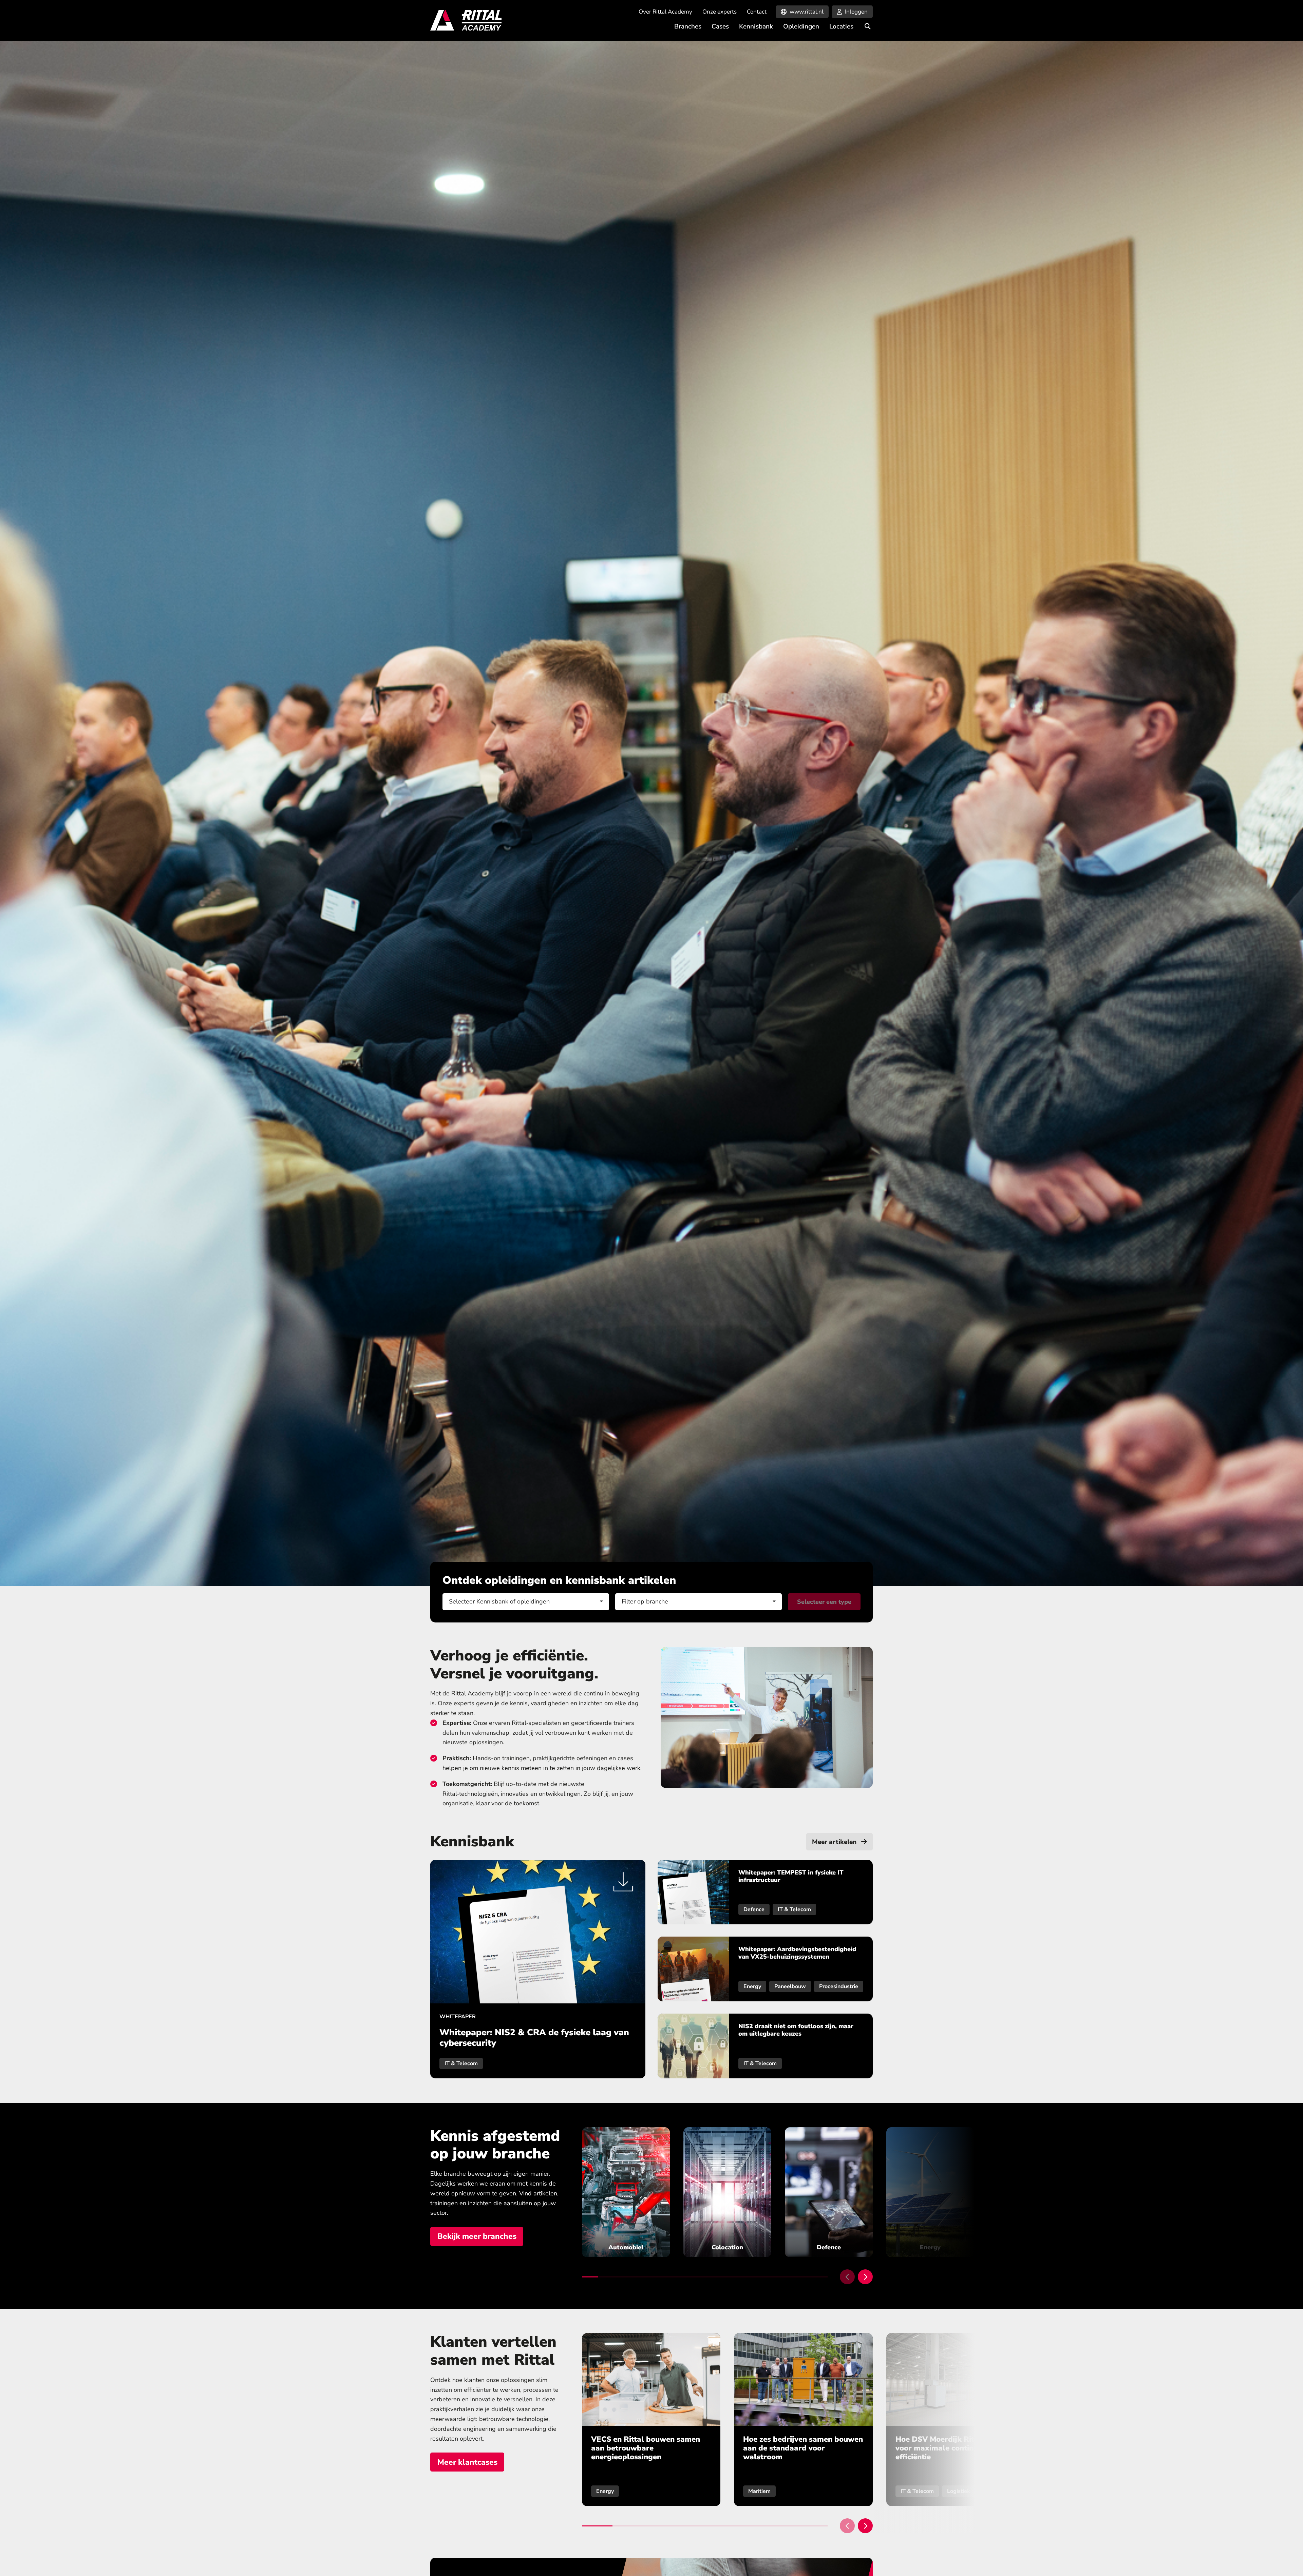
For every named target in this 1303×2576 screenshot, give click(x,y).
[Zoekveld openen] (868, 26)
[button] (847, 2277)
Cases (720, 26)
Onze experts (720, 12)
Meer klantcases (467, 2462)
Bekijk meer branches (477, 2236)
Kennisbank (756, 26)
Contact (757, 12)
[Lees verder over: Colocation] (727, 2192)
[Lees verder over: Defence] (829, 2192)
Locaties (841, 26)
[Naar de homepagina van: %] (466, 20)
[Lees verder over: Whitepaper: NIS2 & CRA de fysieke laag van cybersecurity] (538, 1969)
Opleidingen (801, 26)
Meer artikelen (835, 1842)
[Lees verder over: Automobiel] (626, 2192)
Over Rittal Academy (665, 12)
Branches (688, 26)
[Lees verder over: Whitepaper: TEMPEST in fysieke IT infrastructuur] (765, 1892)
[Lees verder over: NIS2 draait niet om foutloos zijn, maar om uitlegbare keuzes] (765, 2046)
